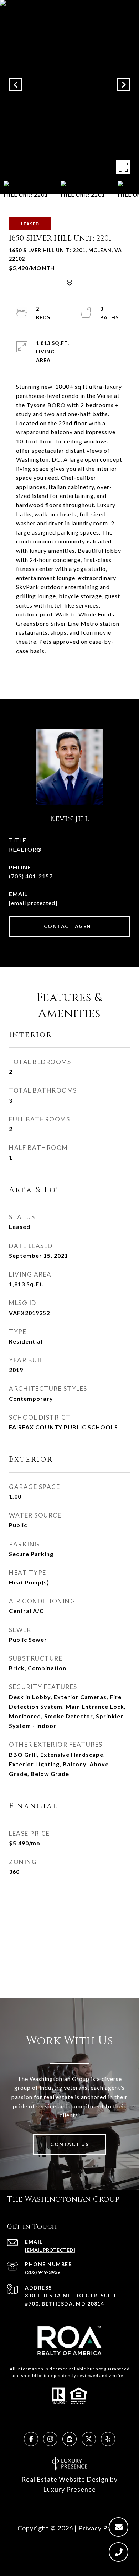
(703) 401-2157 (31, 876)
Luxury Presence (69, 2489)
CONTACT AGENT (70, 926)
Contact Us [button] (69, 2144)
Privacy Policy (100, 2528)
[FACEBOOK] (31, 2439)
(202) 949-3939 (43, 2272)
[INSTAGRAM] (50, 2439)
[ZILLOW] (69, 2439)
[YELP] (108, 2439)
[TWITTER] (89, 2439)
